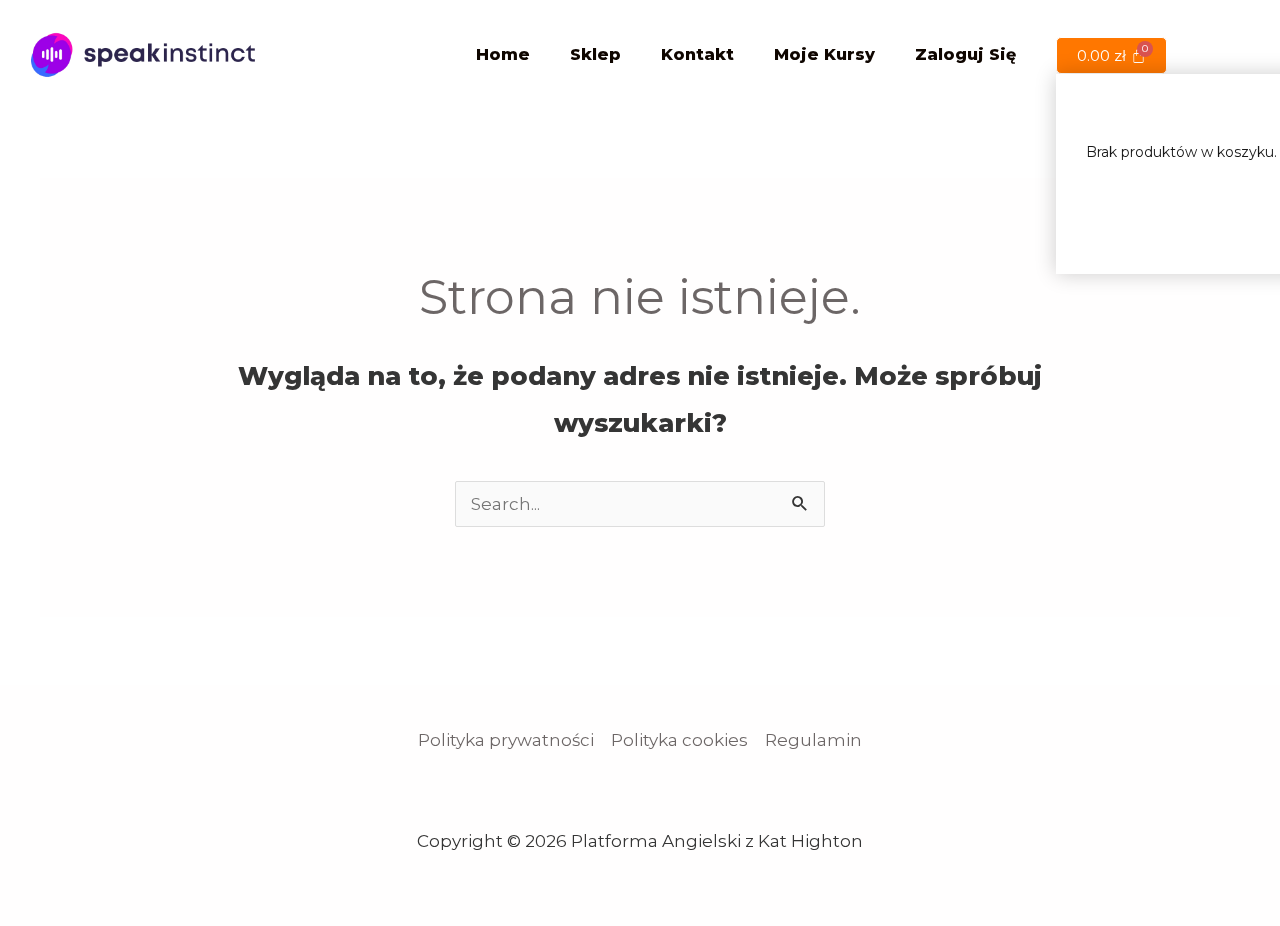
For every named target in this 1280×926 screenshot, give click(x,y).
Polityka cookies (679, 740)
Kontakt (697, 54)
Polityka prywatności (506, 740)
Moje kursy (824, 54)
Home (503, 54)
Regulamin (813, 740)
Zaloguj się (965, 54)
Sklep (595, 54)
